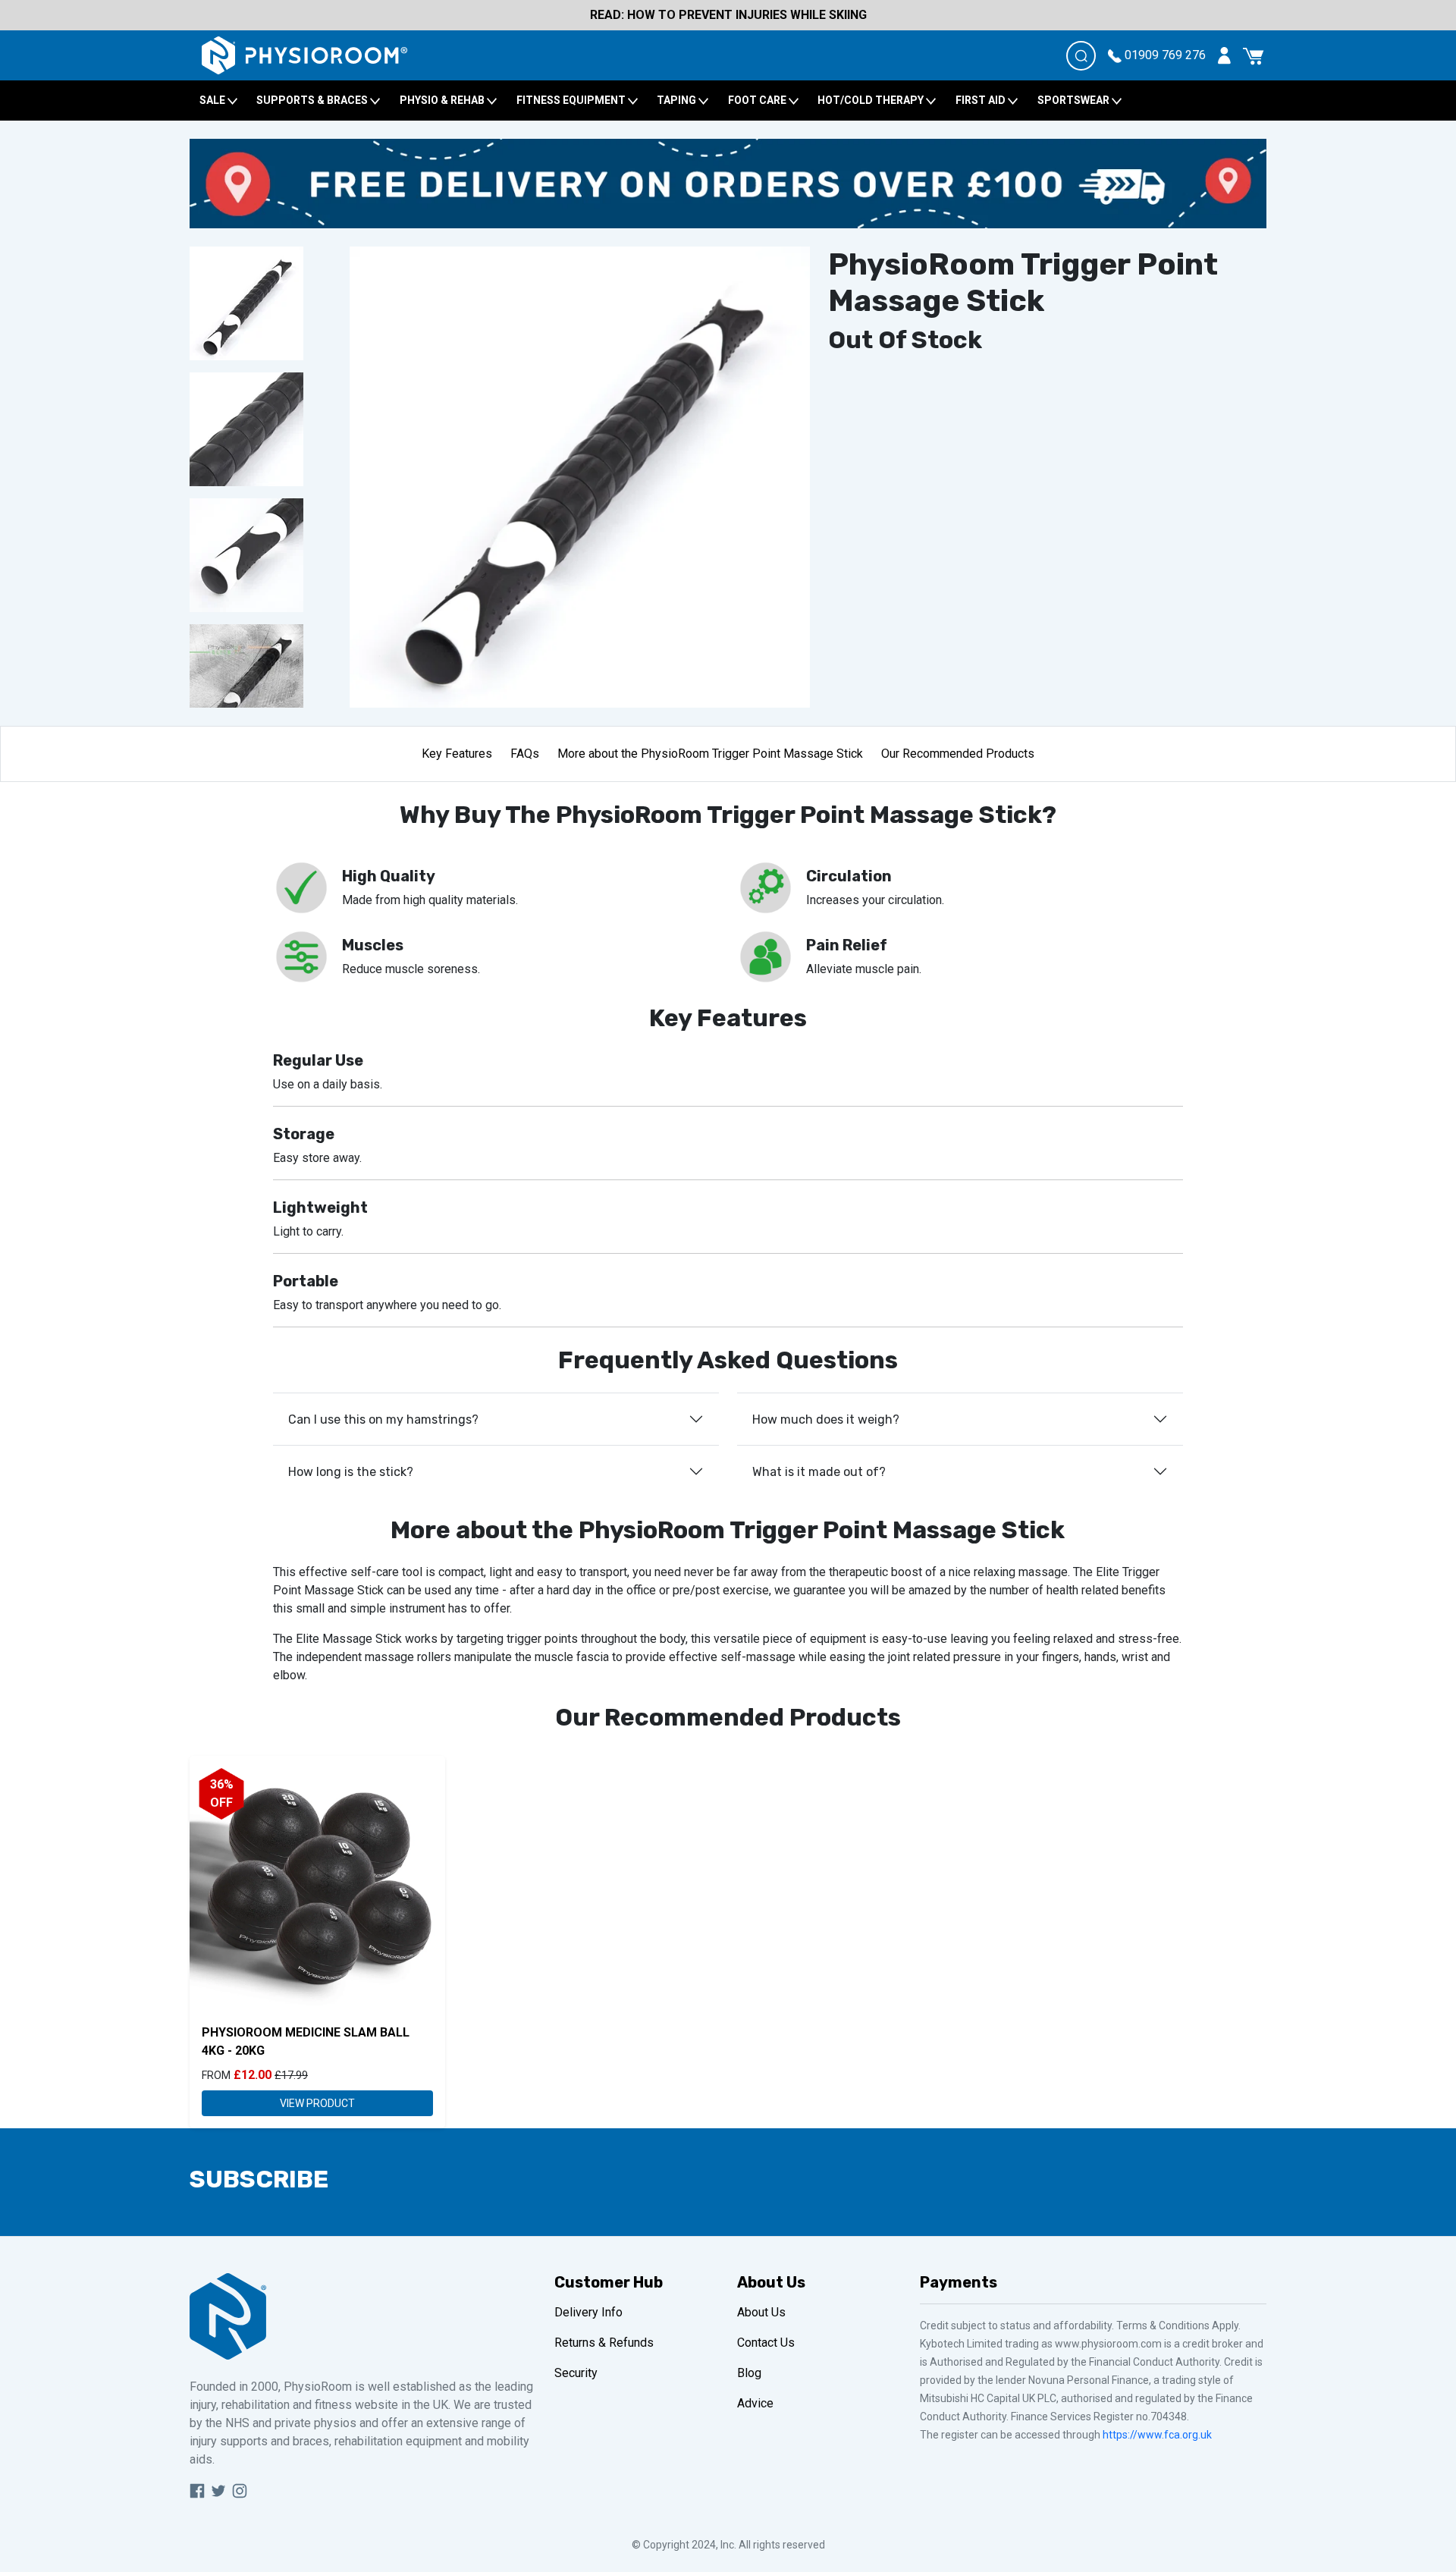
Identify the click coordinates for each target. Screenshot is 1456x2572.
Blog (749, 2373)
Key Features (457, 754)
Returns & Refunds (604, 2343)
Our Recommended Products (958, 754)
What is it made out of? (819, 1472)
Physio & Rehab (443, 100)
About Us (761, 2312)
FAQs (525, 754)
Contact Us (766, 2343)
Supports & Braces (313, 100)
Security (576, 2373)
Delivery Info (588, 2312)
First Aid (982, 100)
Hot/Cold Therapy (872, 100)
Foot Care (758, 100)
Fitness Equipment (572, 100)
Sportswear (1075, 100)
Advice (755, 2403)
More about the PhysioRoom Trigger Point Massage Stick (710, 754)
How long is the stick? (351, 1472)
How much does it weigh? (826, 1419)
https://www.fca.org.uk (1157, 2435)
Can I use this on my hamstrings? (383, 1419)
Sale (213, 100)
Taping (678, 100)
